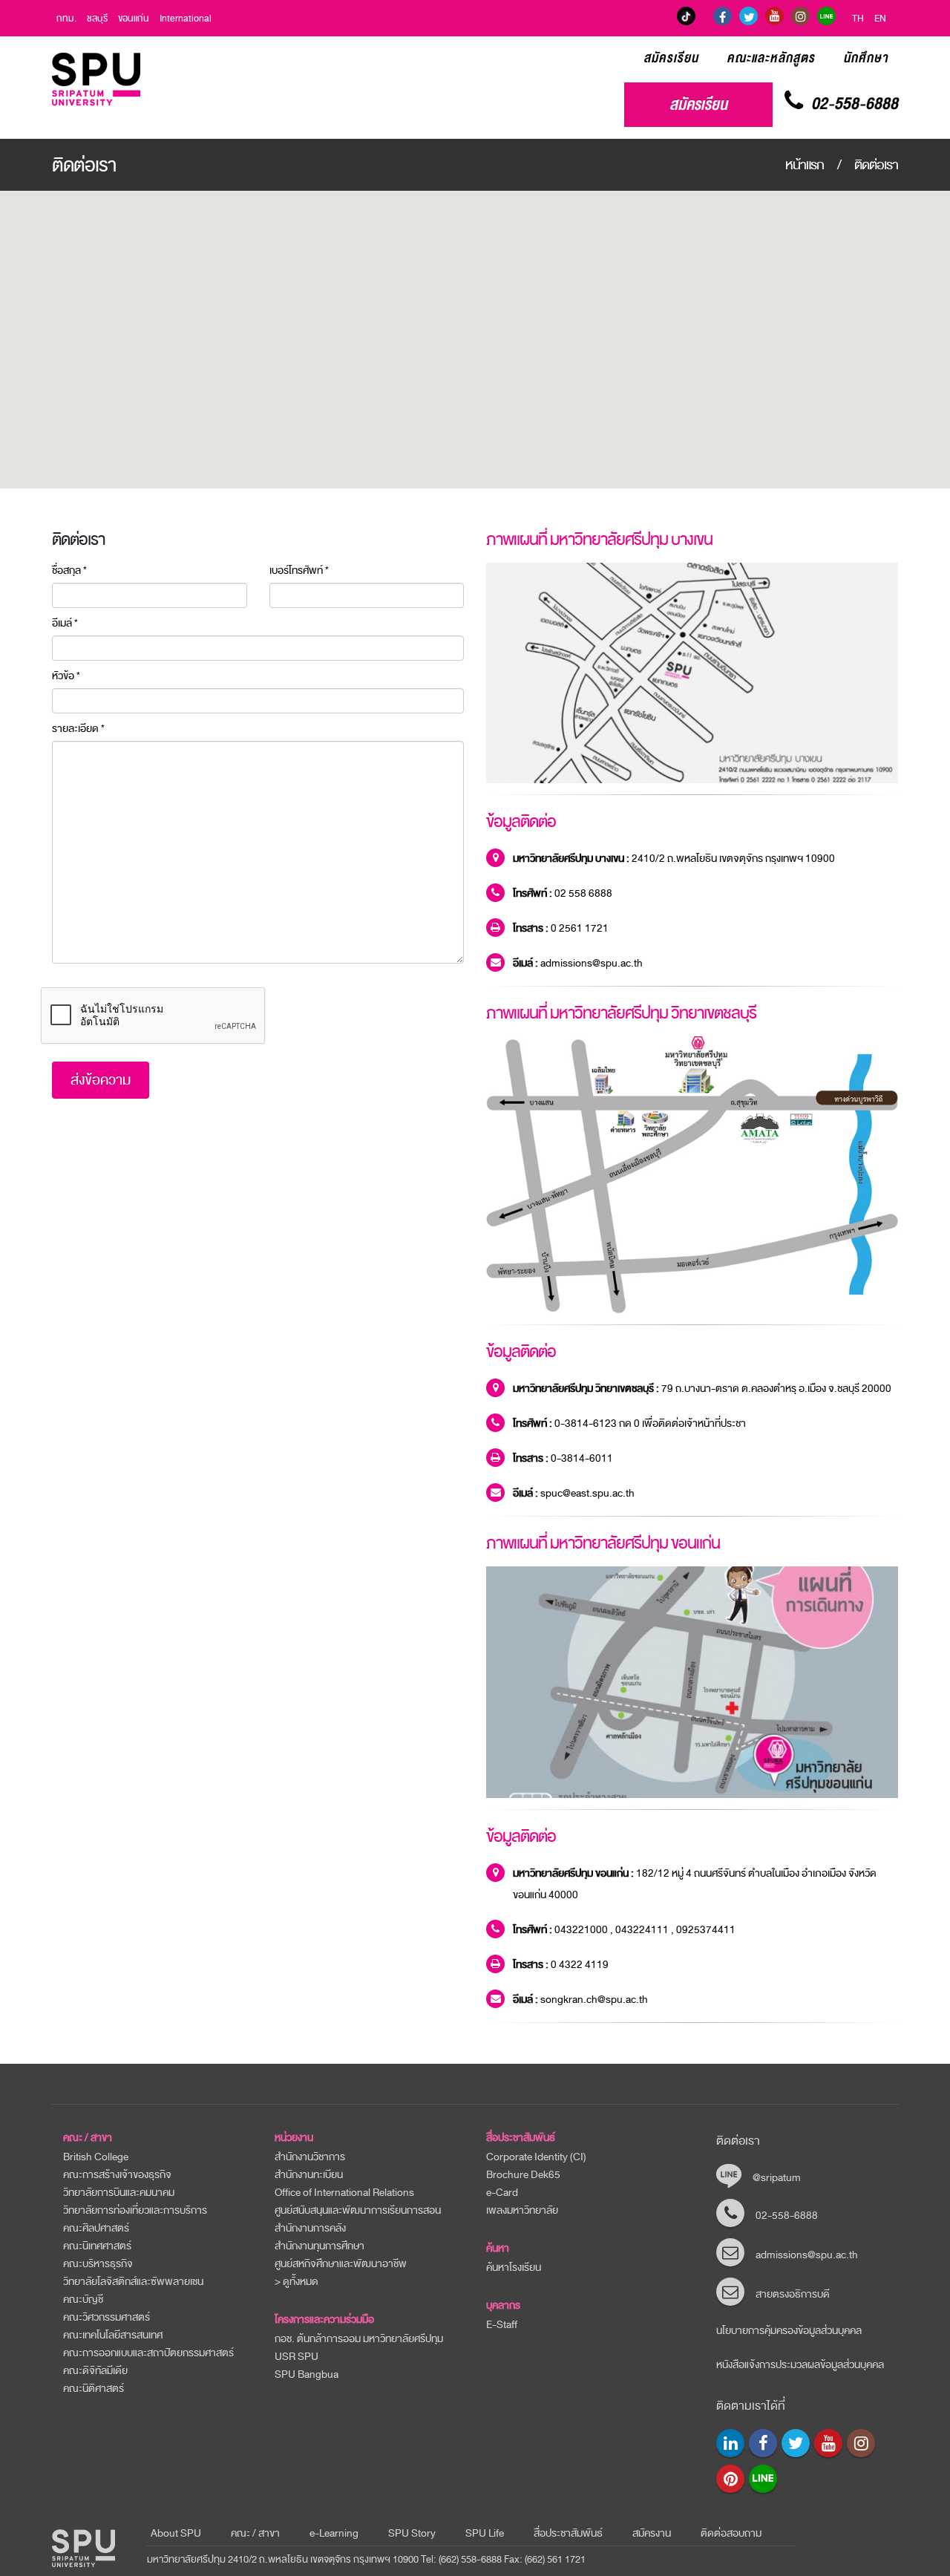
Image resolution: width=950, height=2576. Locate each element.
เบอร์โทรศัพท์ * (299, 571)
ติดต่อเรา (876, 165)
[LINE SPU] (826, 16)
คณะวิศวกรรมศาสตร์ (107, 2317)
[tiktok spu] (686, 16)
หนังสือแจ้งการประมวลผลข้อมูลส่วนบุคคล (800, 2365)
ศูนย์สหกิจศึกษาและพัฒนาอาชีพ (341, 2264)
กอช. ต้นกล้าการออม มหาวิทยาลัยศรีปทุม (359, 2339)
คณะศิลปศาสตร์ (96, 2228)
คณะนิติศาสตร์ (94, 2389)
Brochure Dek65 (523, 2175)
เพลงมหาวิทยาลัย (522, 2210)
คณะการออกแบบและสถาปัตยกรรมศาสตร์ (148, 2353)
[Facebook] (723, 16)
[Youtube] (828, 2443)
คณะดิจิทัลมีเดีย (95, 2371)
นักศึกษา (866, 58)
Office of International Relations (344, 2193)
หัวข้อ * (66, 676)
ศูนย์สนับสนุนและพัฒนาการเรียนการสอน (358, 2210)
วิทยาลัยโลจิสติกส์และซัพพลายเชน (133, 2282)
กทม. (66, 19)
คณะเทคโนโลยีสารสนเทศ (113, 2335)
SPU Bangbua (307, 2374)
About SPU (176, 2533)
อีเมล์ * (65, 624)
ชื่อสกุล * (69, 571)
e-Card (502, 2193)
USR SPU (297, 2357)
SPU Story (412, 2533)
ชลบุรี (97, 19)
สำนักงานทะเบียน (309, 2175)
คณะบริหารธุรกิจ (98, 2264)
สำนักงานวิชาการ (310, 2157)
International (186, 19)
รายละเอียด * (78, 729)
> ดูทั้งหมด (297, 2282)
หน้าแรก (805, 165)
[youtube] (774, 16)
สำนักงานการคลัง (310, 2228)
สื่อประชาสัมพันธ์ (521, 2138)
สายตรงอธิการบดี (793, 2294)
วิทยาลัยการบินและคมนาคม (119, 2193)
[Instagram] (800, 16)
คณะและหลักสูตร (771, 58)
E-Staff (502, 2325)
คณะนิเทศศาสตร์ (97, 2246)
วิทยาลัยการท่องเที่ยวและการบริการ (135, 2210)
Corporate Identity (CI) (536, 2157)
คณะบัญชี (83, 2299)
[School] (730, 2443)
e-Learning (334, 2533)
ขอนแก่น (134, 19)
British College (96, 2157)
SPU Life (485, 2533)
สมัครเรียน (671, 58)
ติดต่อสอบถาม (731, 2533)
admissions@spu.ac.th (807, 2255)
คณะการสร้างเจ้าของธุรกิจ (117, 2175)
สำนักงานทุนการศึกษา (320, 2246)
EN (880, 19)
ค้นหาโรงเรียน (514, 2268)
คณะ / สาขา (255, 2533)
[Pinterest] (730, 2479)
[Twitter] (748, 16)
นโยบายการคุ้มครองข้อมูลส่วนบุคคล (789, 2331)
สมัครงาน (652, 2533)
